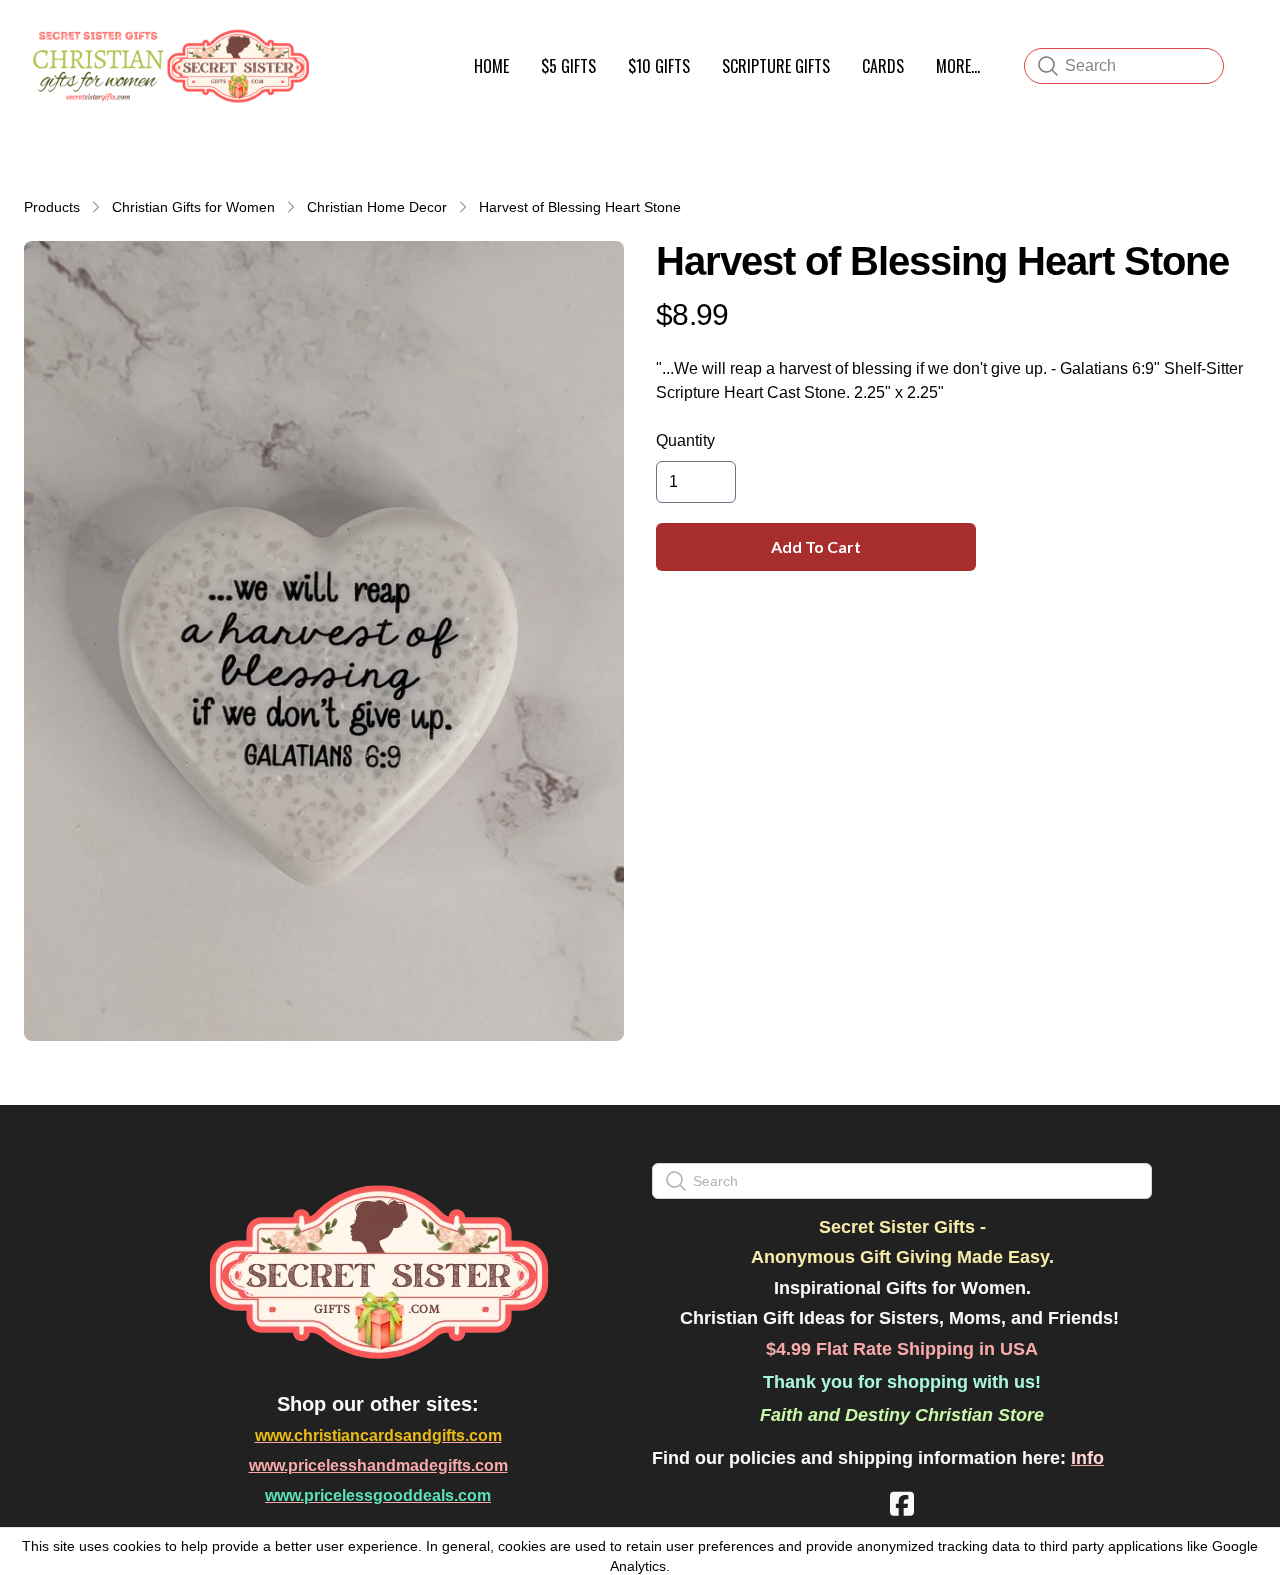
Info (1087, 1458)
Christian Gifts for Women (193, 207)
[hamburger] (336, 38)
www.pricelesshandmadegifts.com (378, 1465)
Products (52, 207)
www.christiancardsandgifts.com (378, 1435)
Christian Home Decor (377, 207)
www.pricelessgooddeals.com (378, 1495)
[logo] (168, 66)
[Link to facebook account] (902, 1503)
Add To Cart (816, 546)
